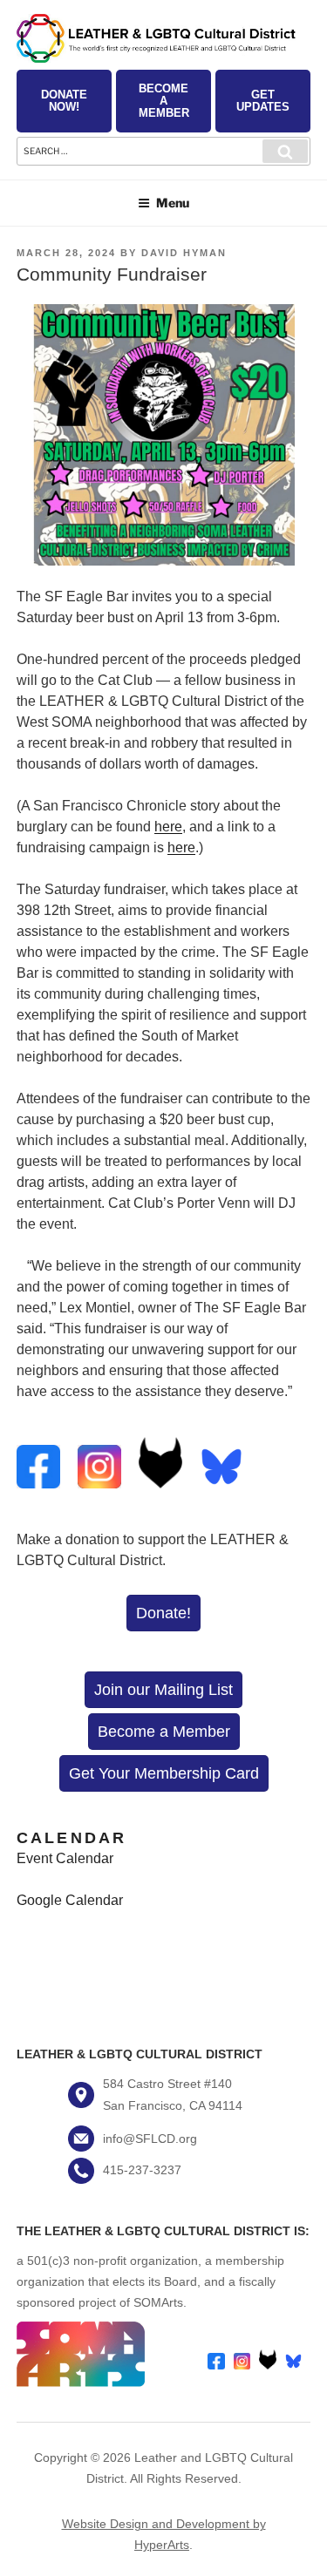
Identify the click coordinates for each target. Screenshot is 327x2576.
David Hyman (184, 253)
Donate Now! (64, 101)
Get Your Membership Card (164, 1773)
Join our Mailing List (163, 1690)
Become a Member (164, 101)
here (168, 827)
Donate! (163, 1613)
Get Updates (263, 101)
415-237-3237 (142, 2170)
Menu (173, 203)
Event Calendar (65, 1858)
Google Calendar (70, 1900)
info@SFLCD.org (150, 2139)
